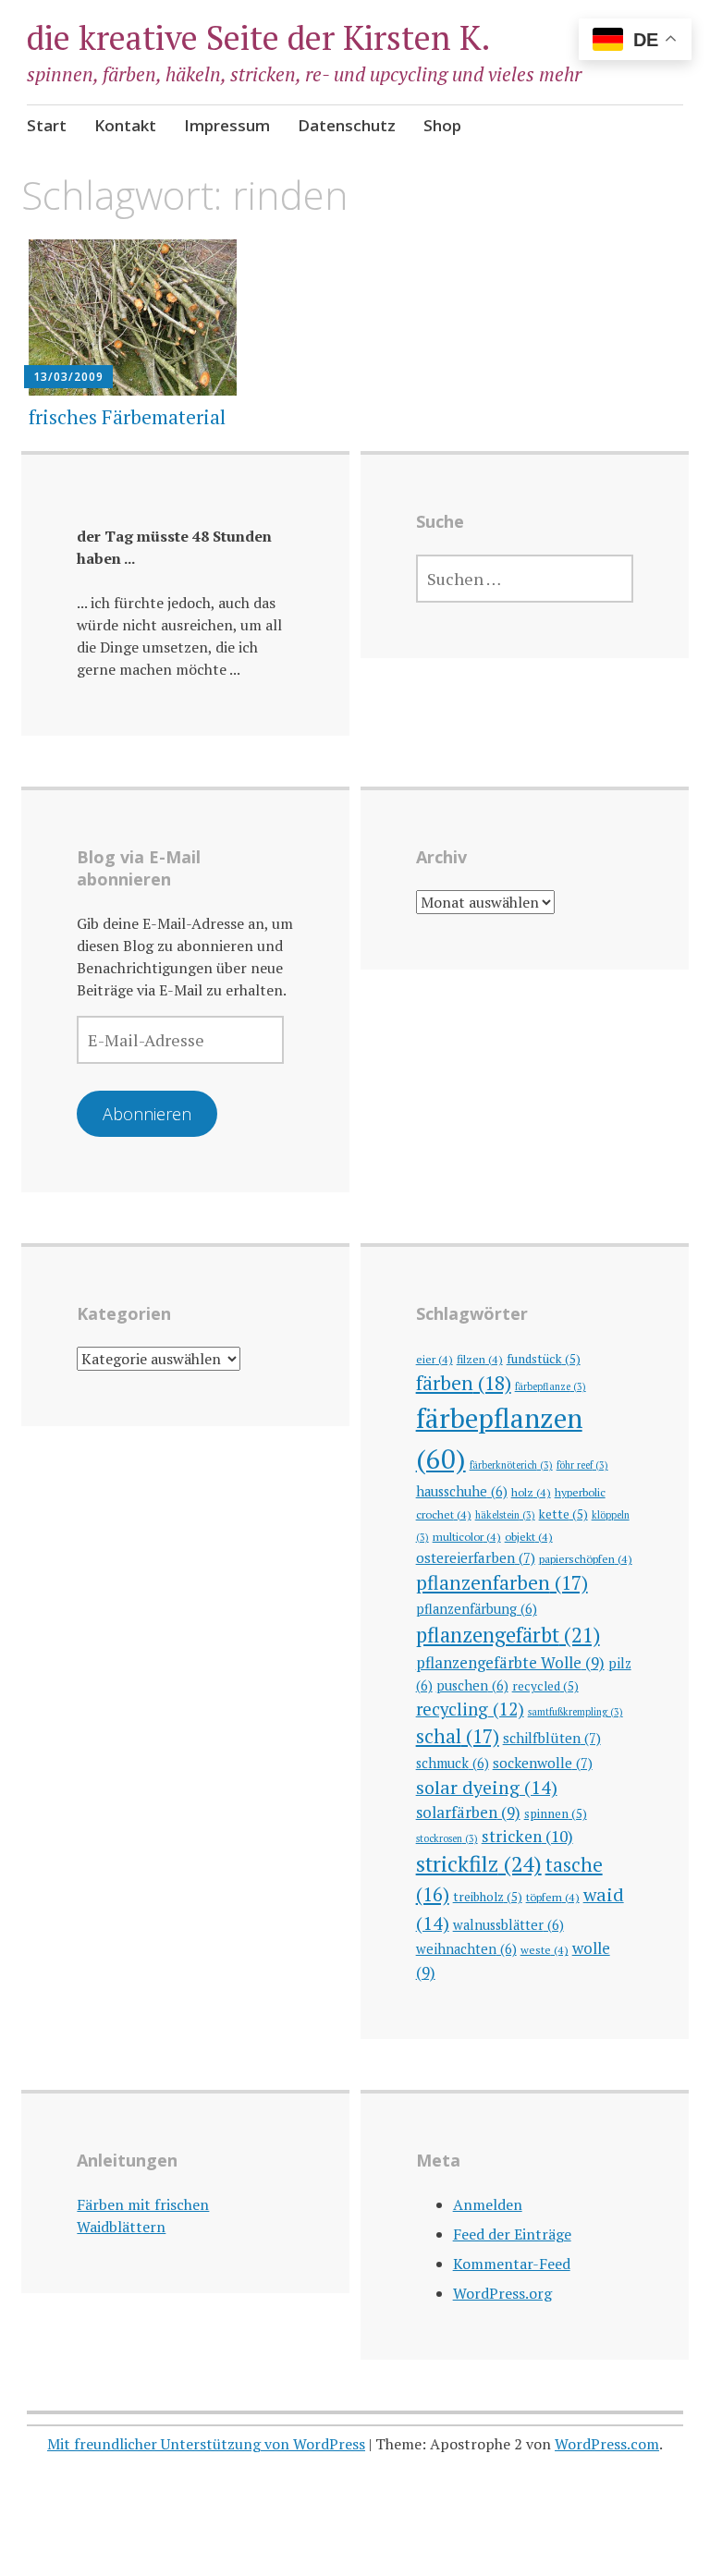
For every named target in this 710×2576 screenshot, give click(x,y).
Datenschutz (347, 125)
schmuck (453, 1763)
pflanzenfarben (502, 1582)
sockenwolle (543, 1763)
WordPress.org (502, 2293)
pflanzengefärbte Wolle (510, 1662)
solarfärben (468, 1812)
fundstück (544, 1359)
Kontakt (125, 125)
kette (563, 1514)
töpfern (553, 1897)
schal (458, 1736)
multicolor (467, 1536)
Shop (442, 125)
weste (545, 1949)
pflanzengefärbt (508, 1635)
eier (435, 1359)
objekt (529, 1536)
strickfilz (479, 1864)
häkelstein (505, 1515)
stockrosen (447, 1838)
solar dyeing (487, 1787)
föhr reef (582, 1465)
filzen (480, 1359)
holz (531, 1492)
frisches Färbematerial (127, 417)
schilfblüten (552, 1738)
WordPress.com (607, 2444)
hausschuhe (462, 1491)
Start (47, 125)
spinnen (556, 1813)
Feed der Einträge (512, 2234)
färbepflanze (551, 1386)
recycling (470, 1709)
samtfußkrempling (575, 1712)
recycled (545, 1686)
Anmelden (488, 2204)
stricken (527, 1836)
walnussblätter (508, 1925)
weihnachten (466, 1949)
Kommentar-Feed (512, 2264)
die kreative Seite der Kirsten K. (259, 37)
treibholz (488, 1897)
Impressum (227, 125)
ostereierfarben (476, 1557)
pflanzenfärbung (477, 1609)
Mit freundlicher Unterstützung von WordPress (206, 2444)
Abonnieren (147, 1114)
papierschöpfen (586, 1558)
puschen (472, 1685)
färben (464, 1383)
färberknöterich (511, 1465)
